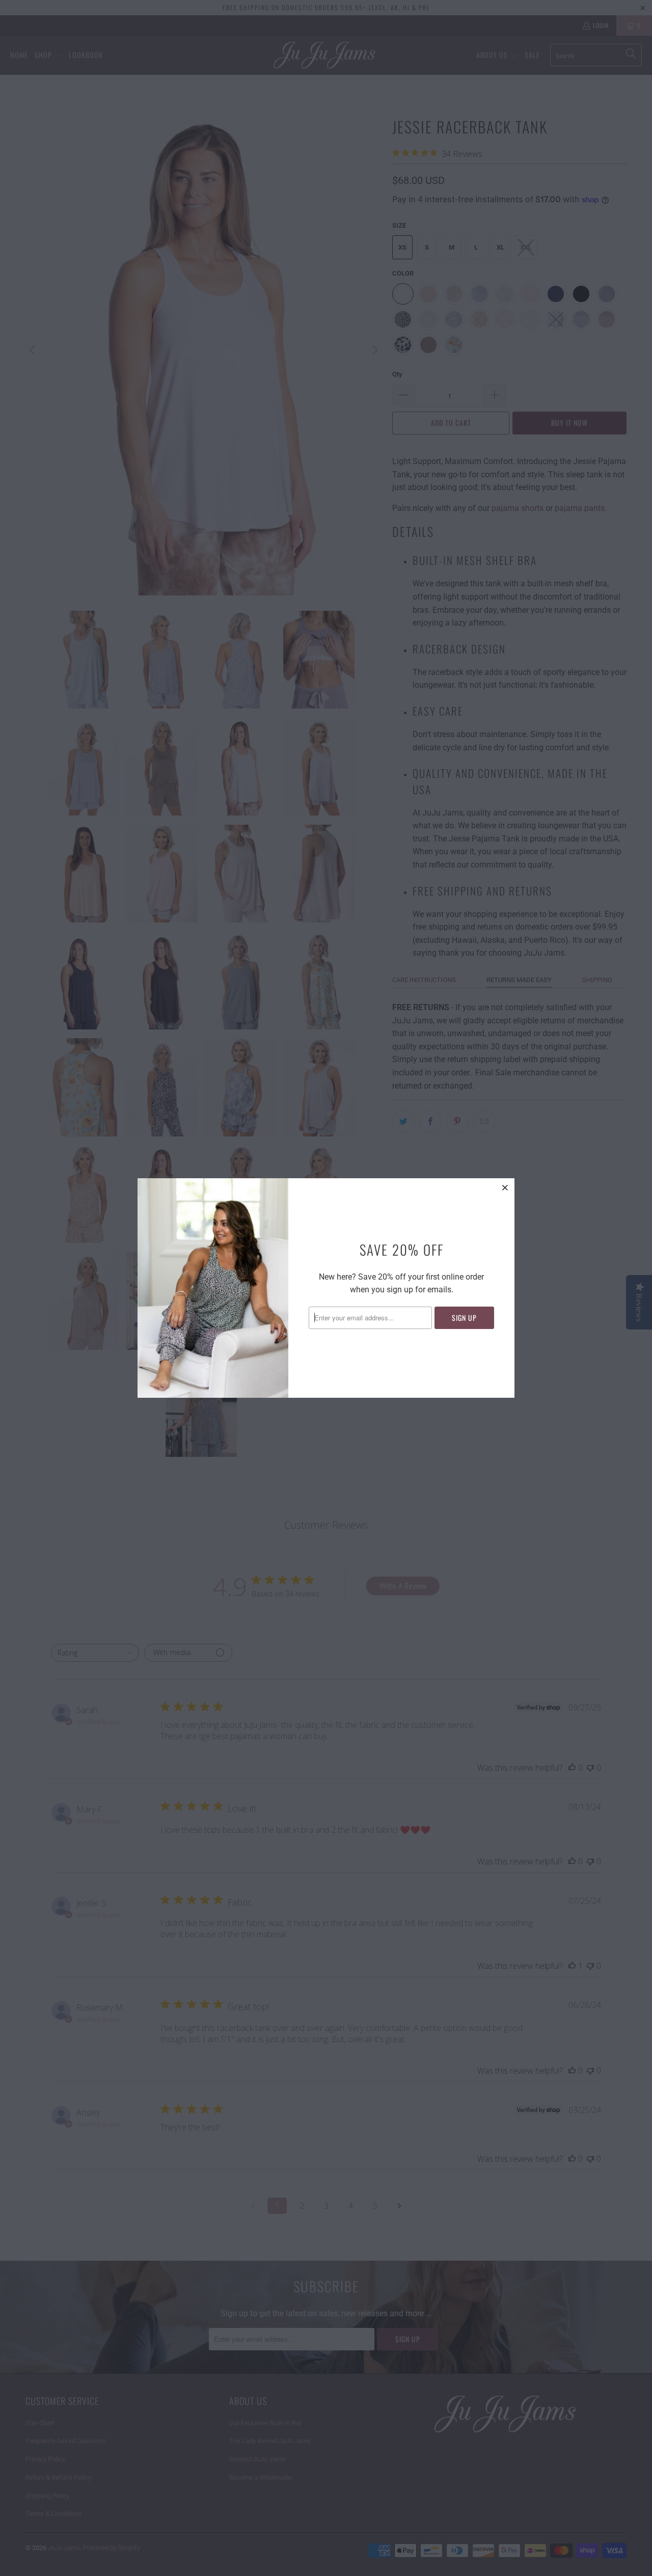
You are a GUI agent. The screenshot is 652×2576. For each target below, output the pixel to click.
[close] (505, 1187)
